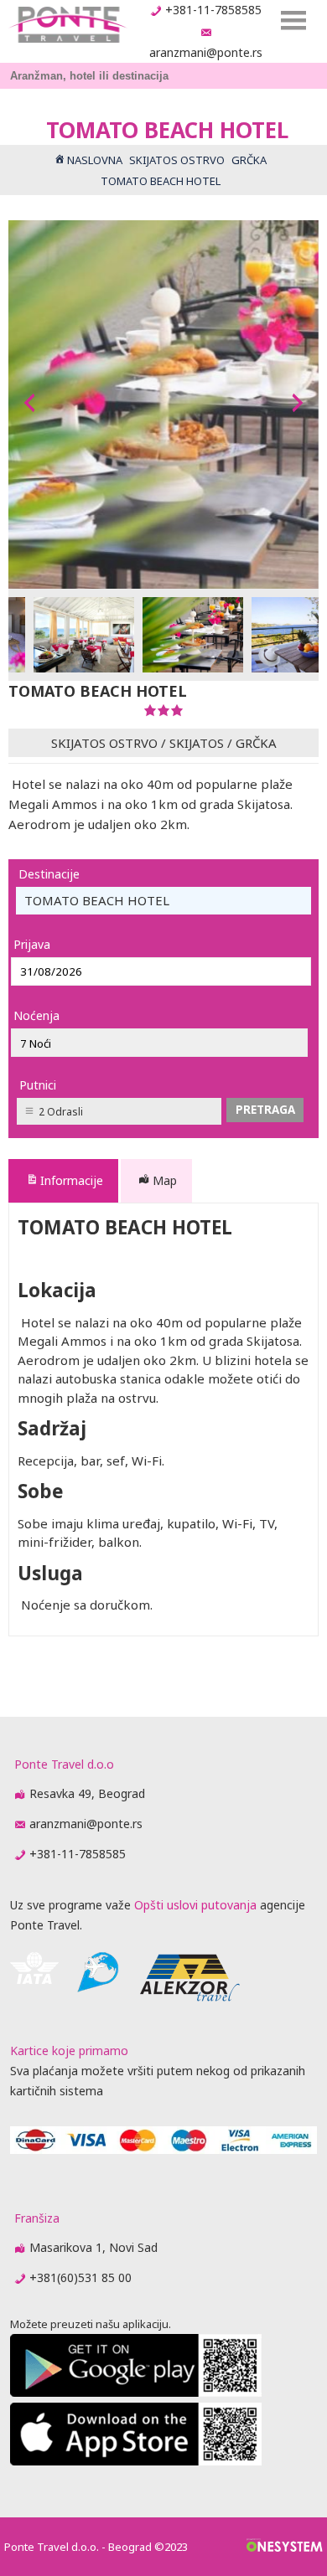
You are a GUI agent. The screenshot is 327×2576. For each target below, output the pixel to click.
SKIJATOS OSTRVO (104, 743)
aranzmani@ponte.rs (206, 52)
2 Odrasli (61, 1112)
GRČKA (256, 743)
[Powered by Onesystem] (285, 2547)
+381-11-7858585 (213, 10)
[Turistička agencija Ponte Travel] (67, 25)
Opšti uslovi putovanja (195, 1905)
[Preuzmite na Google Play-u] (136, 2392)
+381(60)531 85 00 (80, 2277)
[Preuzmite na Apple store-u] (136, 2461)
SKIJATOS (197, 743)
